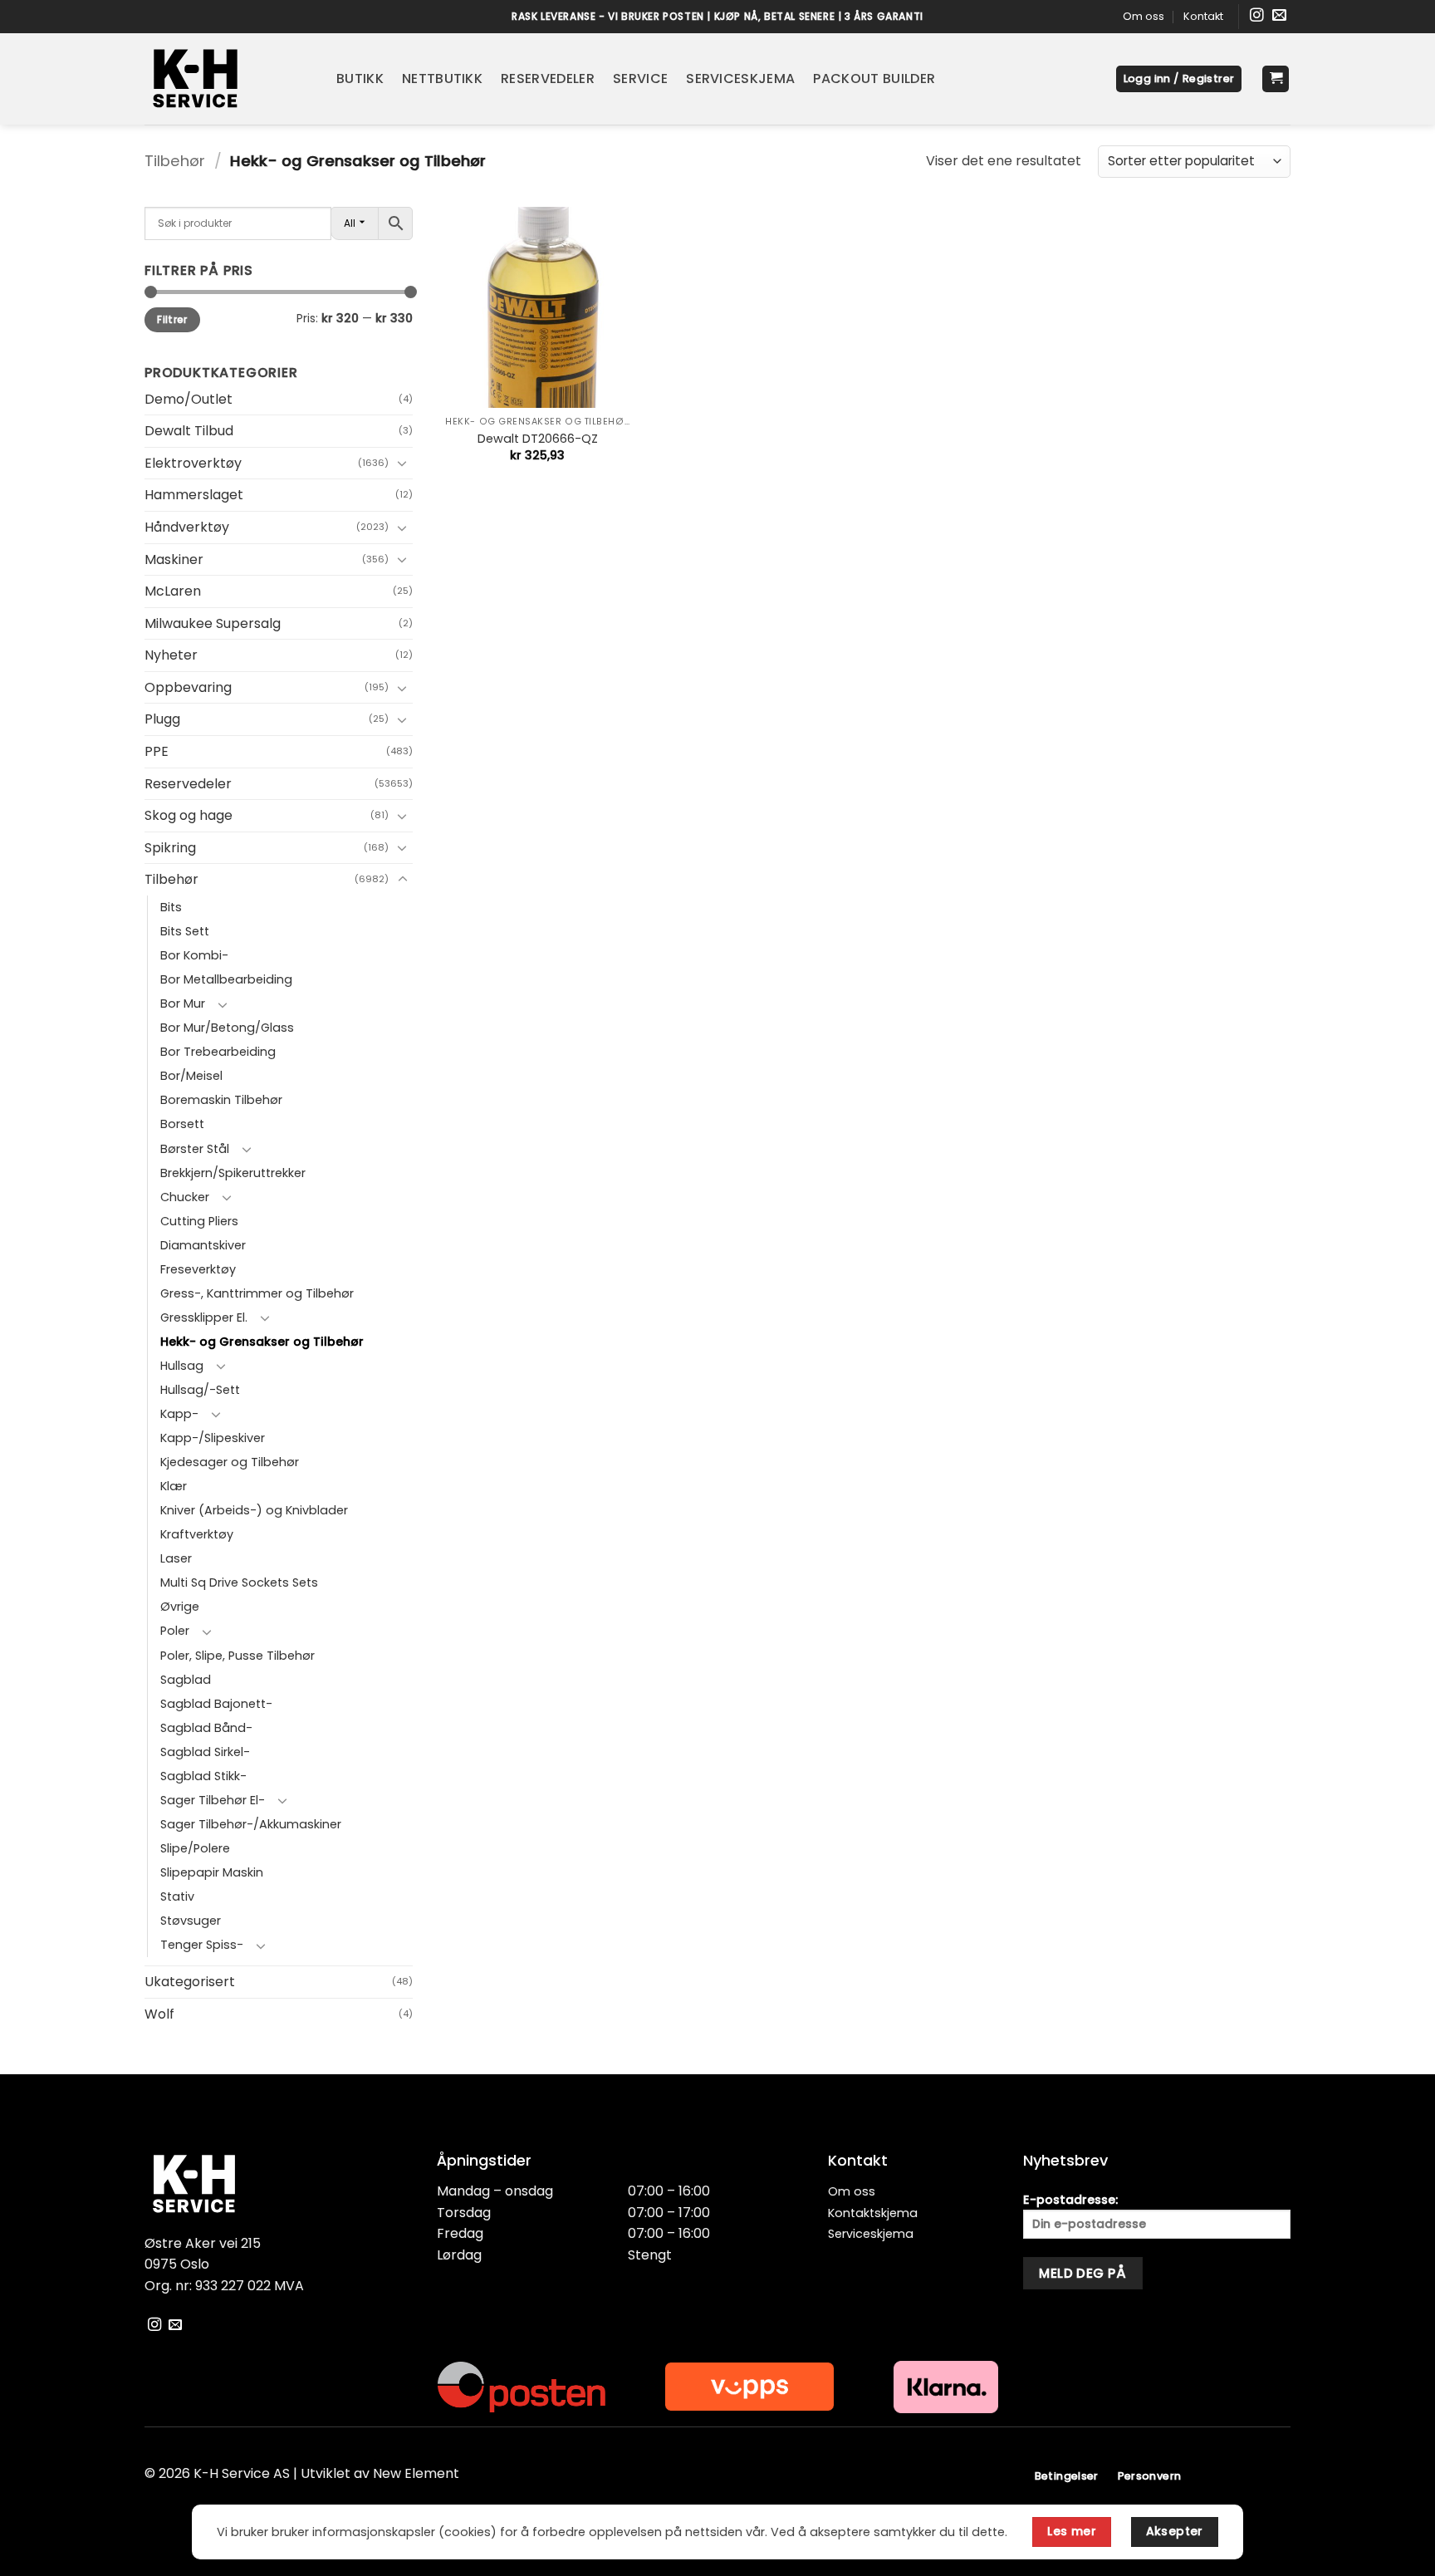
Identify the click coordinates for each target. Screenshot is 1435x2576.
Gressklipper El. (204, 1317)
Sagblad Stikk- (203, 1776)
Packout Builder (874, 79)
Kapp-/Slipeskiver (213, 1438)
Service (640, 79)
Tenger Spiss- (202, 1945)
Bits (171, 907)
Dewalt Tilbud (189, 431)
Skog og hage (189, 815)
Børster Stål (195, 1149)
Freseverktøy (198, 1269)
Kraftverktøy (197, 1534)
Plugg (162, 719)
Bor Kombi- (194, 955)
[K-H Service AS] (228, 79)
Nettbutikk (442, 79)
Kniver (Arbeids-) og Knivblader (254, 1510)
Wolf (159, 2014)
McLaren (173, 591)
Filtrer (172, 320)
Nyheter (171, 655)
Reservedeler (548, 79)
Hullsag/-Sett (200, 1390)
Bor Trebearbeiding (218, 1052)
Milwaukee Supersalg (213, 623)
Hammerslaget (194, 495)
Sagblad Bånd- (206, 1728)
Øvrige (180, 1607)
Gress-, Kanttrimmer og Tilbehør (257, 1293)
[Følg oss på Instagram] (1257, 16)
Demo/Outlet (189, 399)
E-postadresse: (1070, 2200)
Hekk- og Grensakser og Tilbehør (262, 1342)
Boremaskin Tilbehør (221, 1100)
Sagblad (186, 1680)
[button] (1179, 79)
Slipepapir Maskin (212, 1872)
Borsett (182, 1124)
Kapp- (179, 1414)
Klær (174, 1486)
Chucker (185, 1197)
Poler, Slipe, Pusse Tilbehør (238, 1656)
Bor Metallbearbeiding (226, 979)
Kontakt (1203, 16)
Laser (176, 1558)
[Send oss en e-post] (1279, 16)
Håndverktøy (187, 527)
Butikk (360, 79)
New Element (416, 2473)
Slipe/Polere (195, 1848)
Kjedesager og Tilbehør (230, 1462)
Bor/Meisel (191, 1076)
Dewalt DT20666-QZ (538, 439)
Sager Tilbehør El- (213, 1800)
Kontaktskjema (873, 2213)
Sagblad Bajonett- (216, 1704)
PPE (157, 751)
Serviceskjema (740, 79)
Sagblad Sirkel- (205, 1752)
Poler (175, 1631)
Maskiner (174, 559)
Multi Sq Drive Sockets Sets (239, 1582)
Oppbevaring (188, 687)
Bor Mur (183, 1003)
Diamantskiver (203, 1245)
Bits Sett (185, 931)
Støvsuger (191, 1921)
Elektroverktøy (193, 463)
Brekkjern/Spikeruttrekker (233, 1173)
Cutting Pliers (199, 1221)
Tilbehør (175, 161)
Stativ (177, 1896)
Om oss (1144, 16)
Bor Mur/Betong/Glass (227, 1028)
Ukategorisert (190, 1982)
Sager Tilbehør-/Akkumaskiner (251, 1824)
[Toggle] (403, 463)
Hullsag (182, 1366)
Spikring (170, 848)
